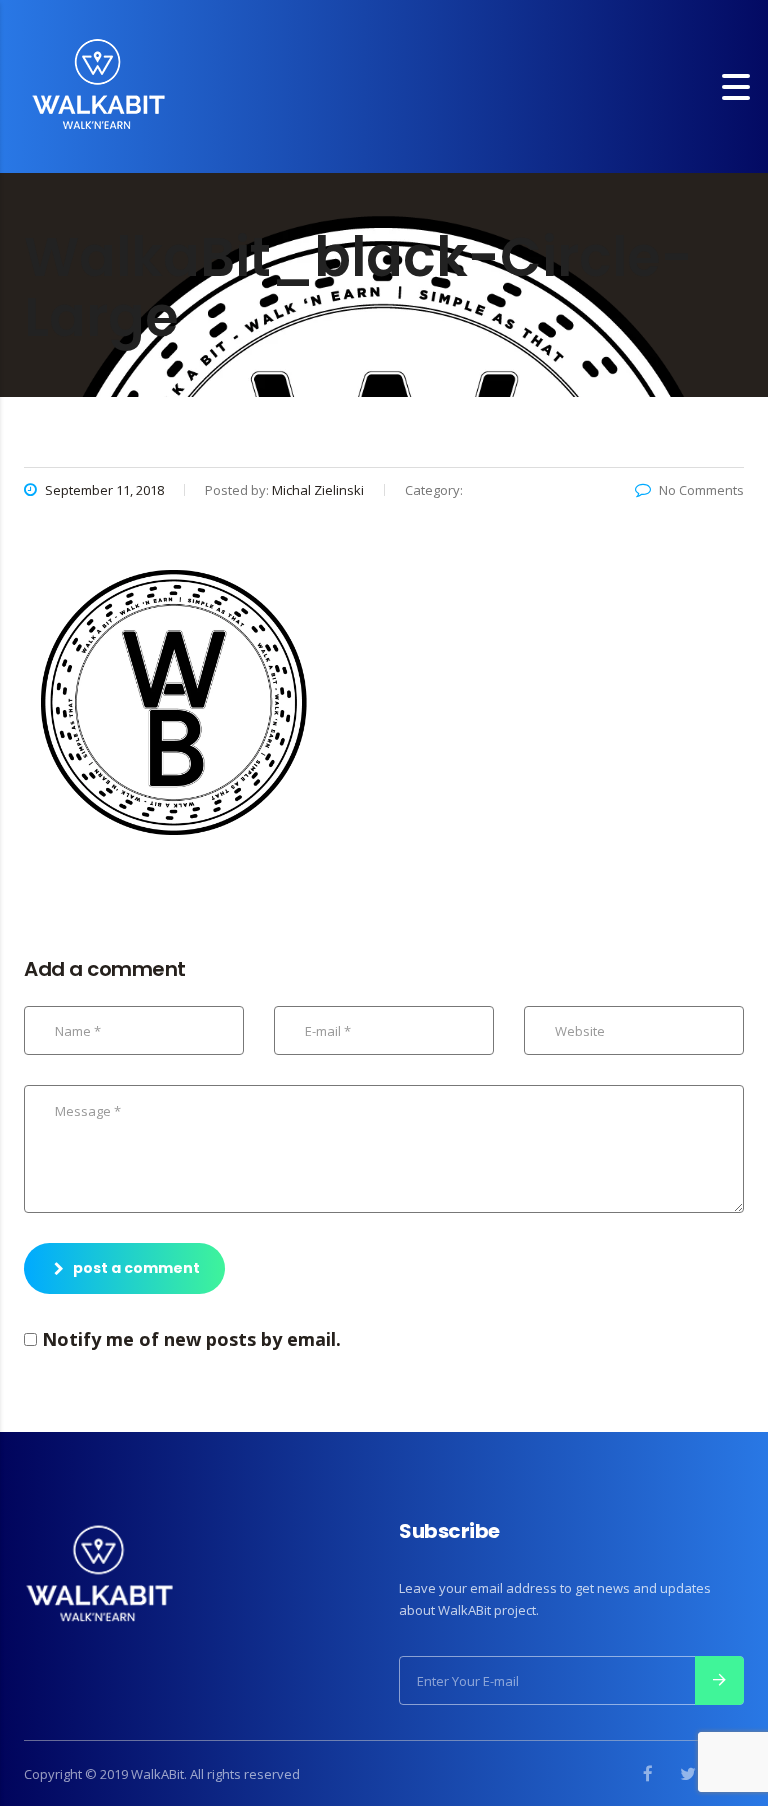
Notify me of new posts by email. (191, 1339)
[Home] (98, 84)
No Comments (701, 490)
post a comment (136, 1268)
